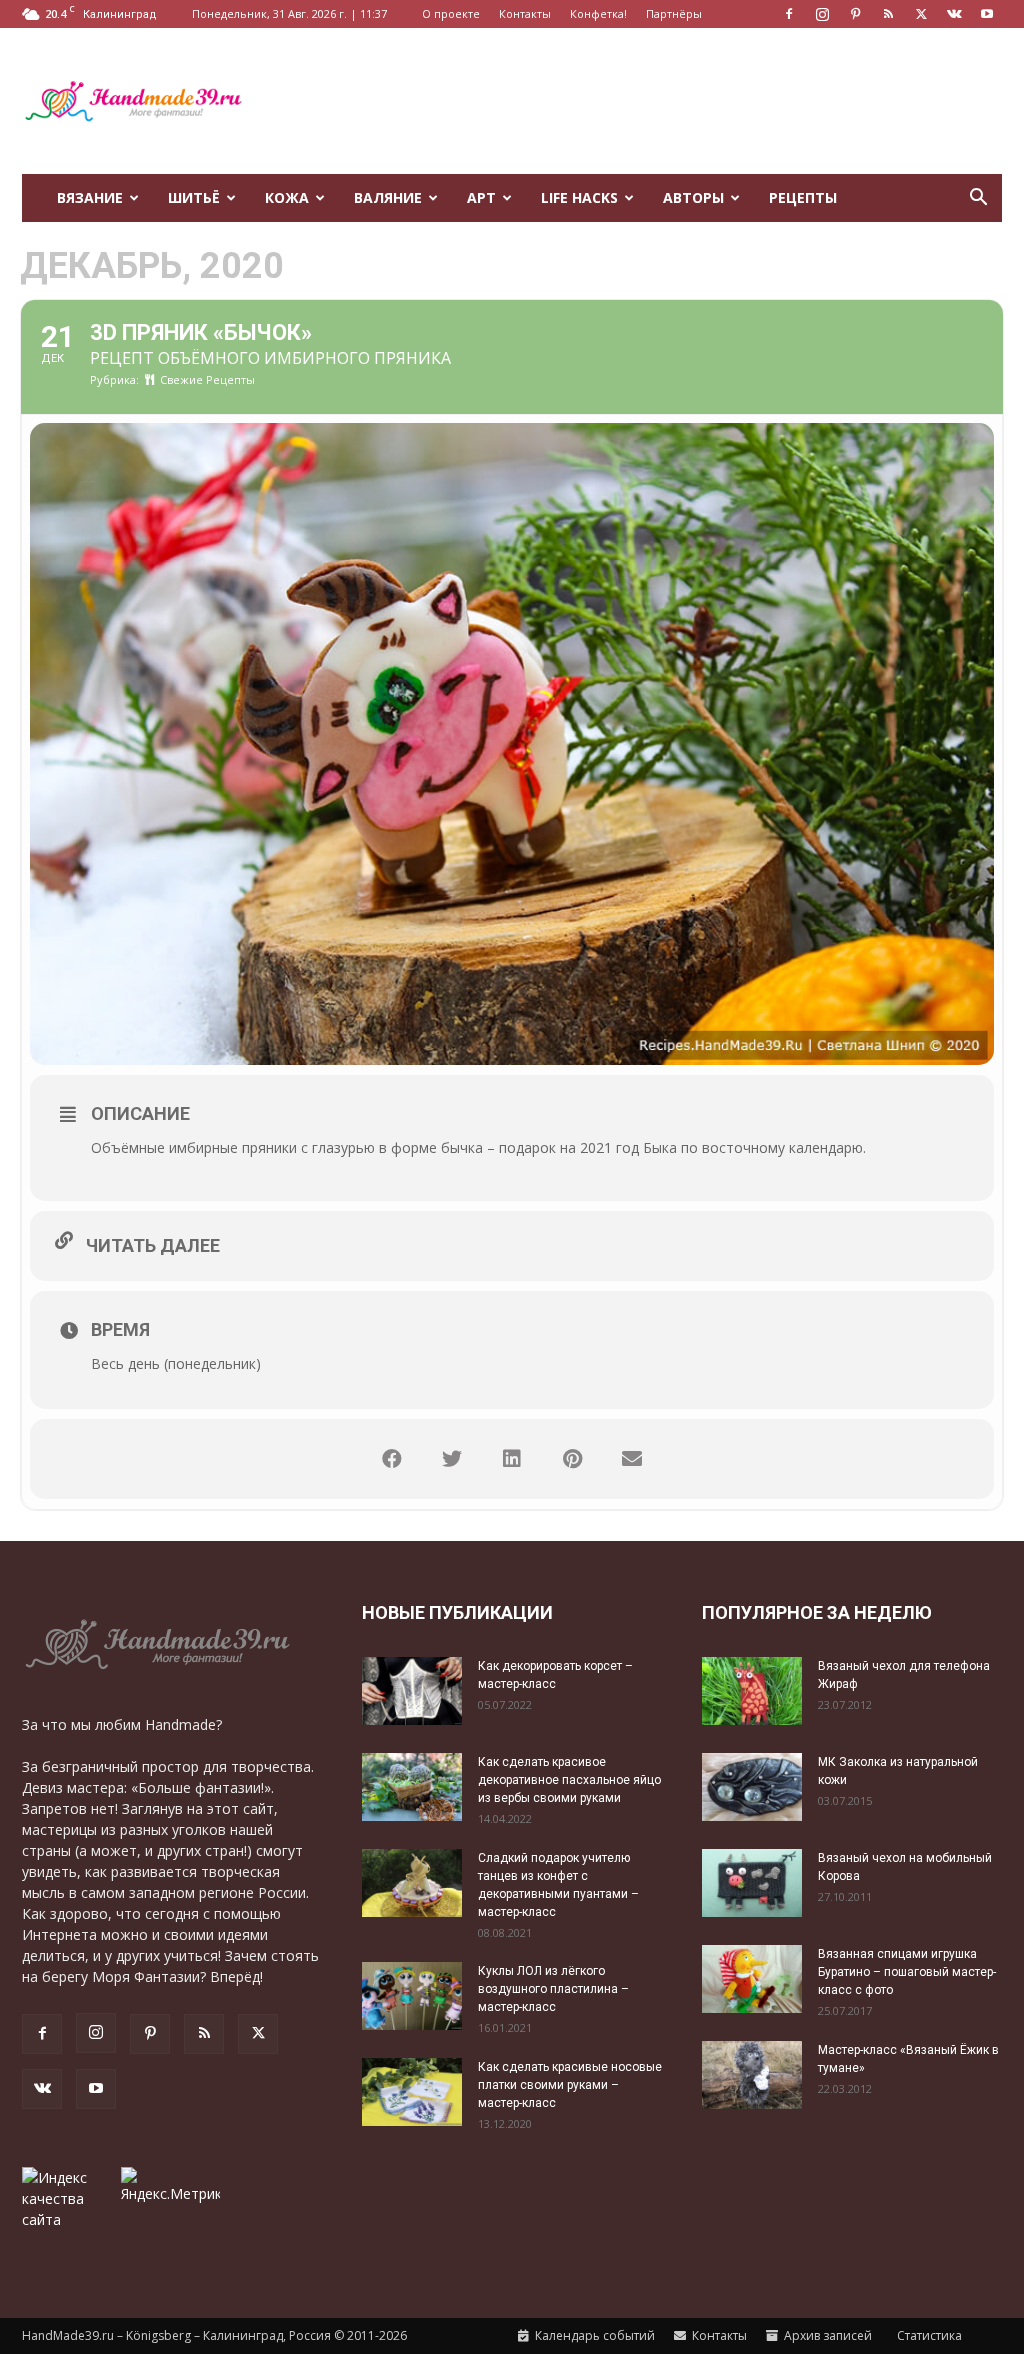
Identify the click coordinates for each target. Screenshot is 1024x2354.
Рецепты (803, 197)
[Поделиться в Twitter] (452, 1459)
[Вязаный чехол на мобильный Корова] (752, 1883)
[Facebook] (789, 14)
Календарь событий (593, 2335)
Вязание (90, 197)
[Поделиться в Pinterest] (572, 1459)
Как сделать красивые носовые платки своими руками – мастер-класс (570, 2085)
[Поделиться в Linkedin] (512, 1459)
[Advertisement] (638, 101)
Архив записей (826, 2335)
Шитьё (194, 197)
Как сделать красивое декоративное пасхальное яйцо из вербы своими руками (569, 1780)
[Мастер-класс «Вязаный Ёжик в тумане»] (752, 2075)
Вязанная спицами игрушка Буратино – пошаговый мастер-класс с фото (907, 1972)
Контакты (525, 13)
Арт (481, 197)
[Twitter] (921, 14)
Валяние (388, 197)
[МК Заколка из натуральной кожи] (752, 1787)
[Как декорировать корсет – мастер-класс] (412, 1691)
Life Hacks (579, 197)
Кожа (287, 197)
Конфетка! (598, 13)
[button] (978, 199)
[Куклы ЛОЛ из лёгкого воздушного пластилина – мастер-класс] (412, 1996)
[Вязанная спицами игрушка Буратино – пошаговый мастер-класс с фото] (752, 1979)
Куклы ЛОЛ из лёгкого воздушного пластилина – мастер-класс (553, 1989)
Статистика (928, 2335)
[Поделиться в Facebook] (392, 1459)
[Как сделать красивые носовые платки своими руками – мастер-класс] (412, 2092)
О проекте (451, 13)
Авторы (693, 197)
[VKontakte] (954, 14)
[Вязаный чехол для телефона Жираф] (752, 1691)
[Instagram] (822, 14)
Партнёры (674, 13)
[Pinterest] (855, 14)
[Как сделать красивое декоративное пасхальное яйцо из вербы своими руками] (412, 1787)
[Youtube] (987, 14)
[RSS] (888, 14)
